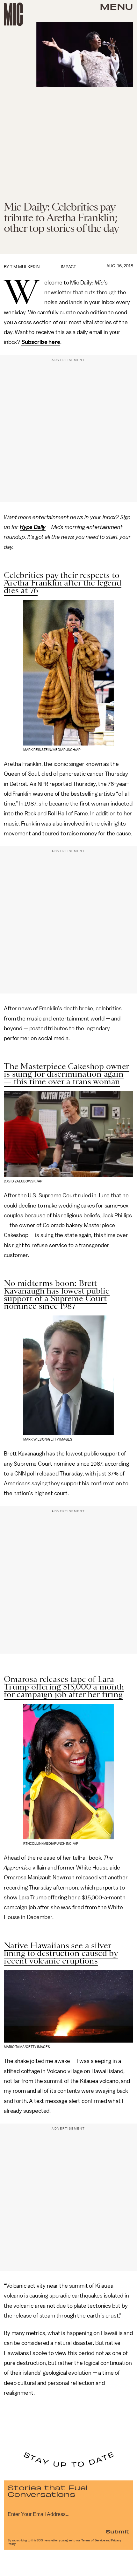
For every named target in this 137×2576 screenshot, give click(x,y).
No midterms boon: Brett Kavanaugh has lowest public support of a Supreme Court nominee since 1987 (57, 1295)
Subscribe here (41, 342)
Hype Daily (33, 527)
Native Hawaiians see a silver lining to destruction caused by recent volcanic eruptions (61, 1953)
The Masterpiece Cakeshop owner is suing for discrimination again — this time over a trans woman (67, 1074)
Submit (118, 2531)
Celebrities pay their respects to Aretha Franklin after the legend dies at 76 (63, 583)
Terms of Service (93, 2540)
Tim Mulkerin (25, 267)
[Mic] (13, 14)
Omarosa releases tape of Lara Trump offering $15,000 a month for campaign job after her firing (64, 1687)
